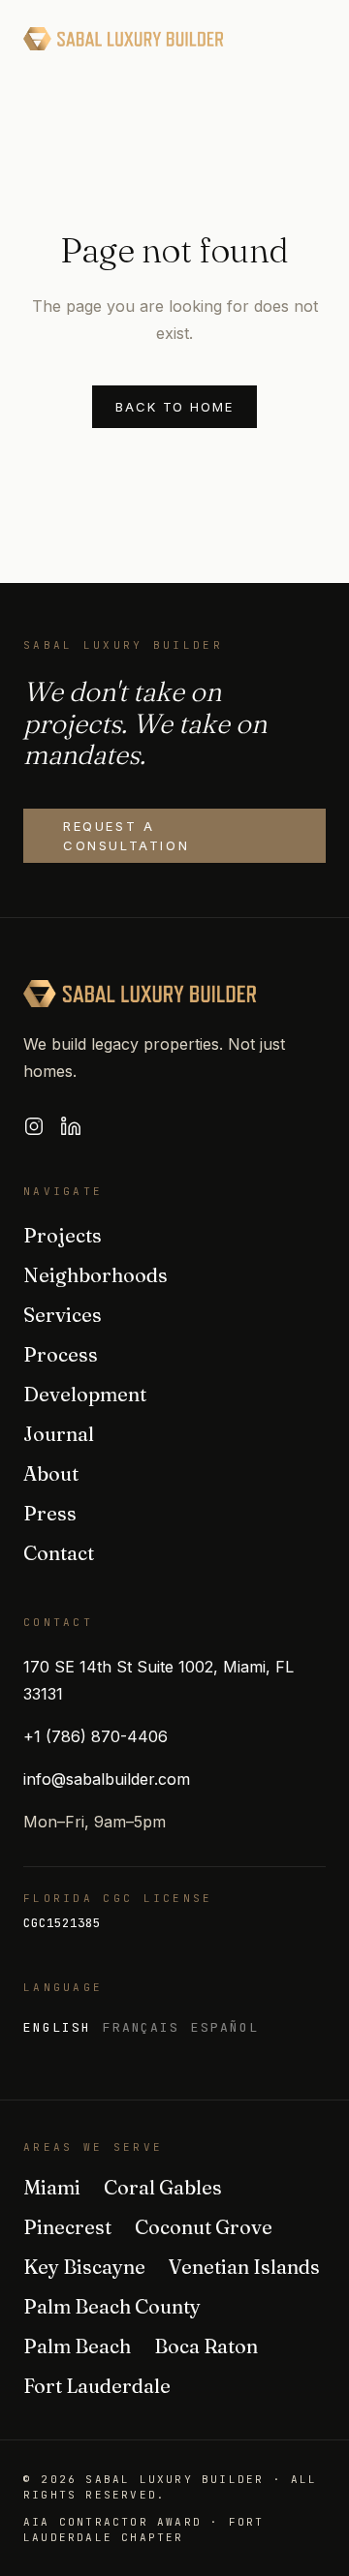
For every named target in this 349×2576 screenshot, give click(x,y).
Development (85, 1394)
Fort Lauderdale (97, 2386)
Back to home (174, 407)
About (51, 1473)
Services (63, 1315)
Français (142, 2027)
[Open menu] (306, 39)
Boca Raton (206, 2346)
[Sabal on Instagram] (34, 1126)
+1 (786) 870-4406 (95, 1736)
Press (50, 1513)
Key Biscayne (84, 2267)
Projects (63, 1235)
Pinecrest (67, 2227)
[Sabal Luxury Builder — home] (124, 39)
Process (61, 1354)
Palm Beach (77, 2346)
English (57, 2027)
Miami (52, 2187)
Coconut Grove (204, 2227)
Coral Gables (163, 2187)
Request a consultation (126, 836)
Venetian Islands (244, 2267)
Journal (59, 1434)
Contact (59, 1553)
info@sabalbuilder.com (107, 1779)
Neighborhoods (95, 1275)
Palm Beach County (112, 2306)
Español (225, 2027)
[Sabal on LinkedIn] (71, 1126)
